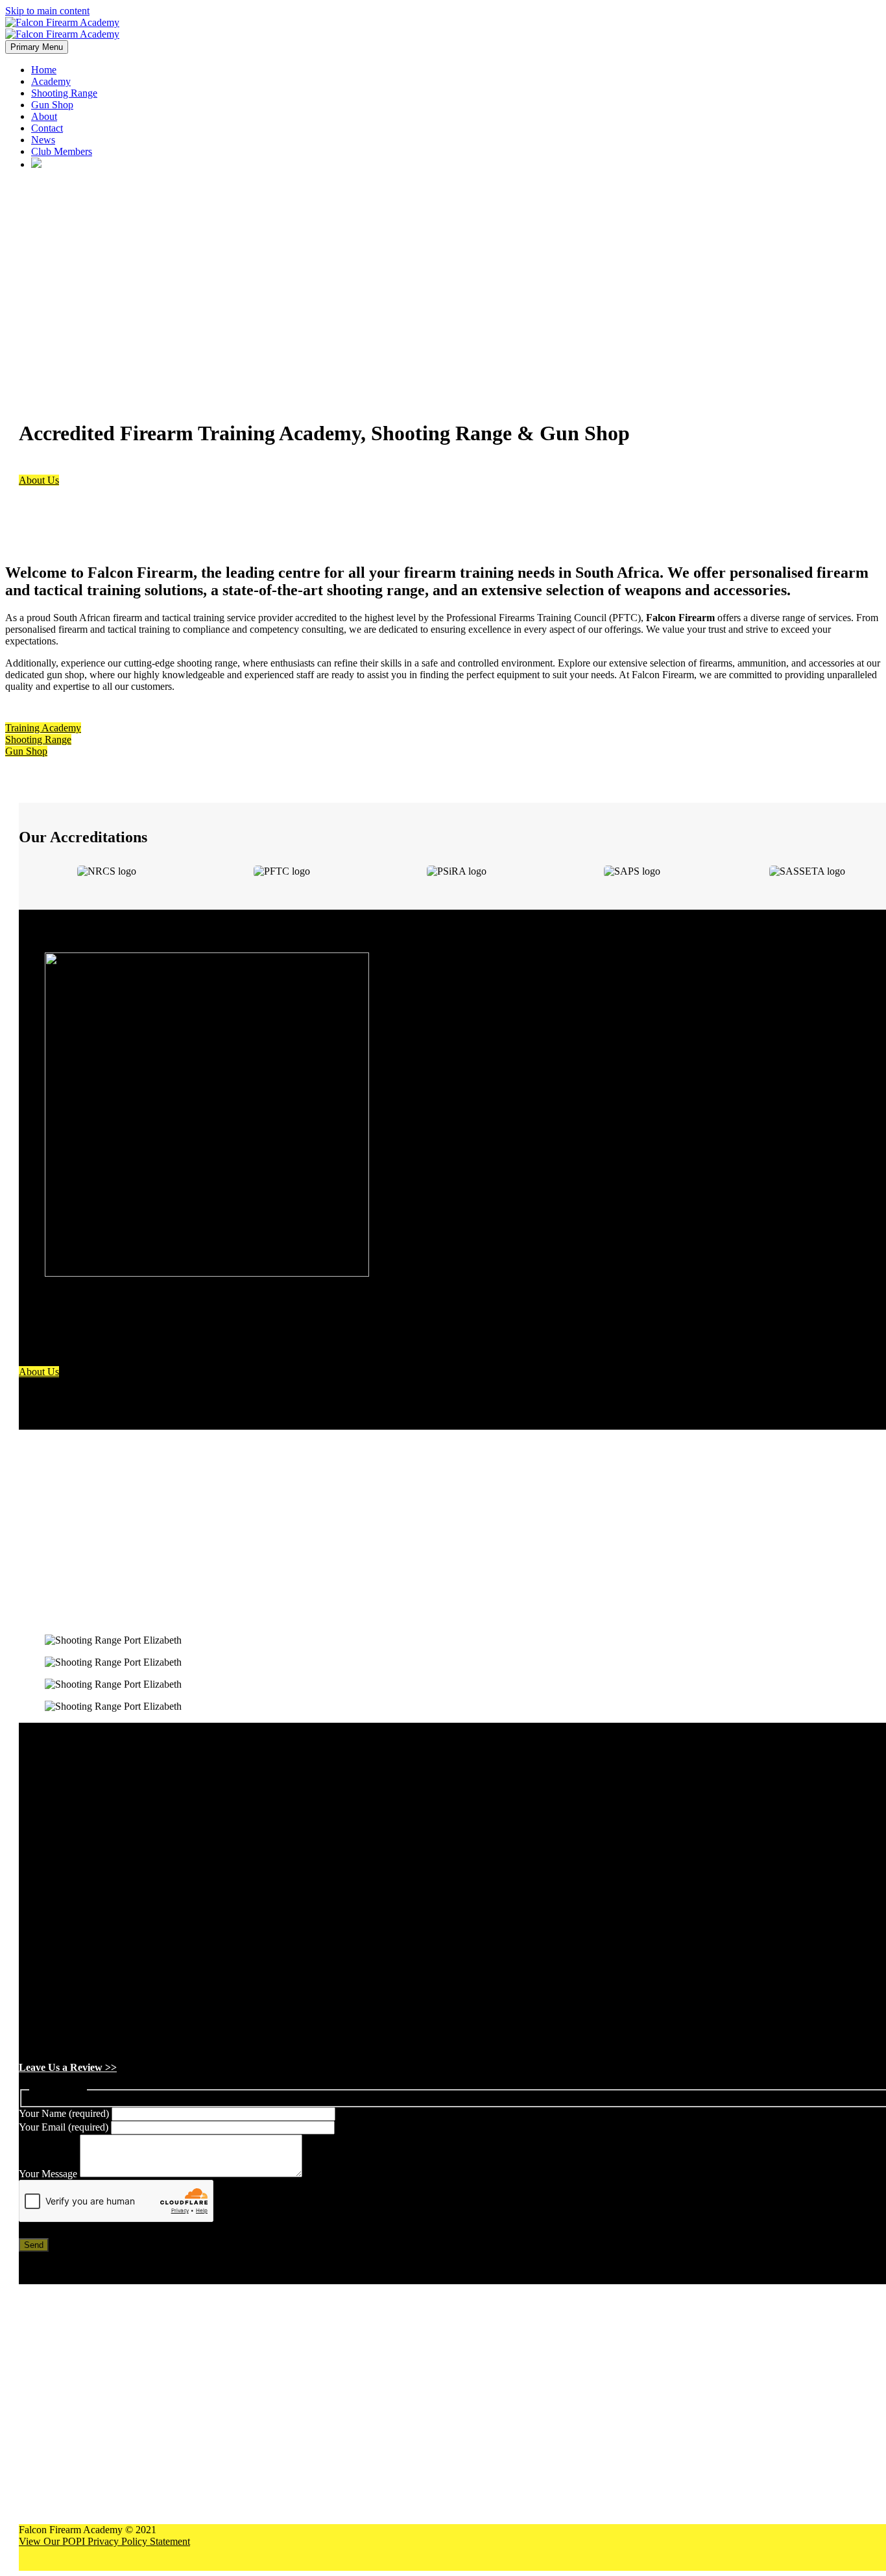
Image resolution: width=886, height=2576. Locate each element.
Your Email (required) (65, 2127)
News (43, 140)
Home (44, 70)
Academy (51, 81)
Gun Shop (52, 105)
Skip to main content (47, 11)
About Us (39, 480)
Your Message (49, 2174)
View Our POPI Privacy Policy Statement (104, 2541)
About (44, 116)
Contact (47, 128)
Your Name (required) (65, 2113)
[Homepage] (62, 28)
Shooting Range (64, 93)
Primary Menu (37, 47)
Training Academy (43, 728)
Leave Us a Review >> (68, 2067)
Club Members (62, 151)
